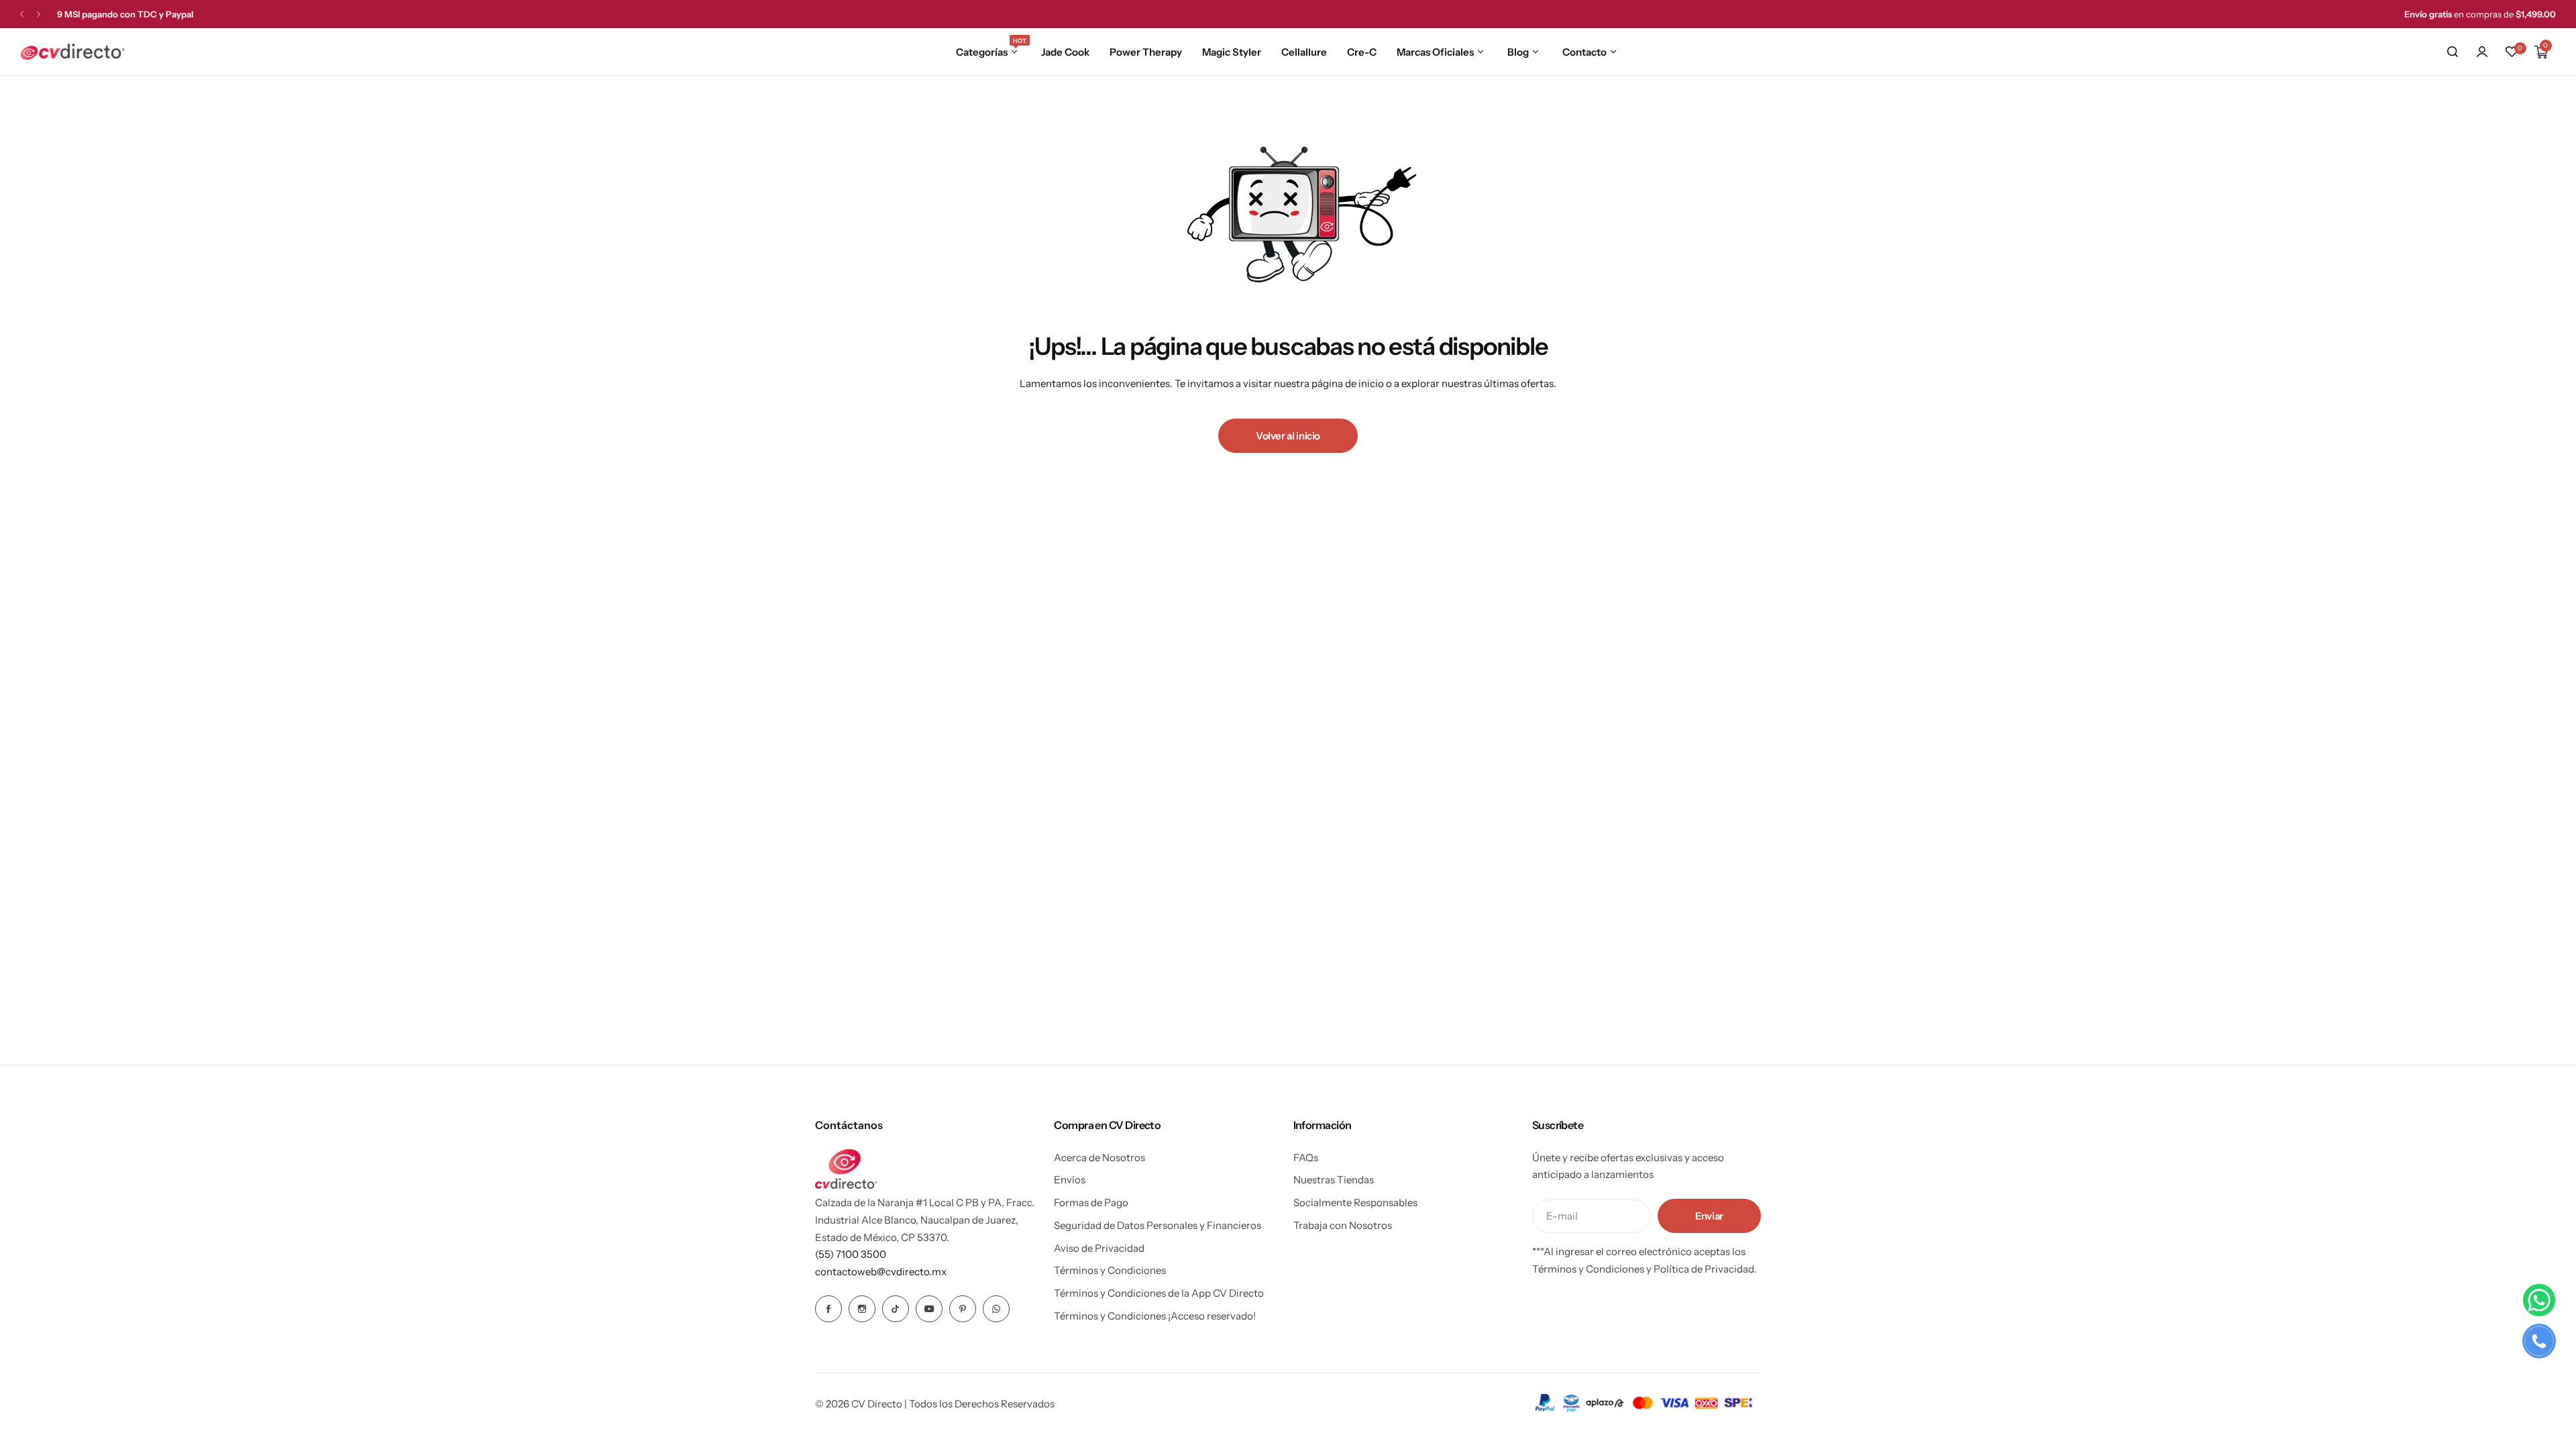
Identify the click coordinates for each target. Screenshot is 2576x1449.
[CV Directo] (72, 52)
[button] (22, 14)
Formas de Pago (1091, 1202)
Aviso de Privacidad (1099, 1248)
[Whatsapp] (996, 1309)
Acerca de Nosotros (1099, 1158)
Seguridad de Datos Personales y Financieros (1158, 1225)
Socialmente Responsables (1355, 1202)
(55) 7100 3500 (851, 1254)
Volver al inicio (1288, 436)
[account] (2482, 52)
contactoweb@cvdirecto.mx (881, 1272)
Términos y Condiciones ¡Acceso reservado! (1155, 1316)
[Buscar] (2453, 52)
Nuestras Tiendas (1334, 1180)
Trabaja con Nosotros (1343, 1225)
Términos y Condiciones (1110, 1270)
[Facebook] (828, 1309)
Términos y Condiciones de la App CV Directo (1159, 1293)
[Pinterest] (963, 1309)
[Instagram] (862, 1309)
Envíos (1070, 1180)
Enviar (1709, 1216)
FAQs (1306, 1158)
